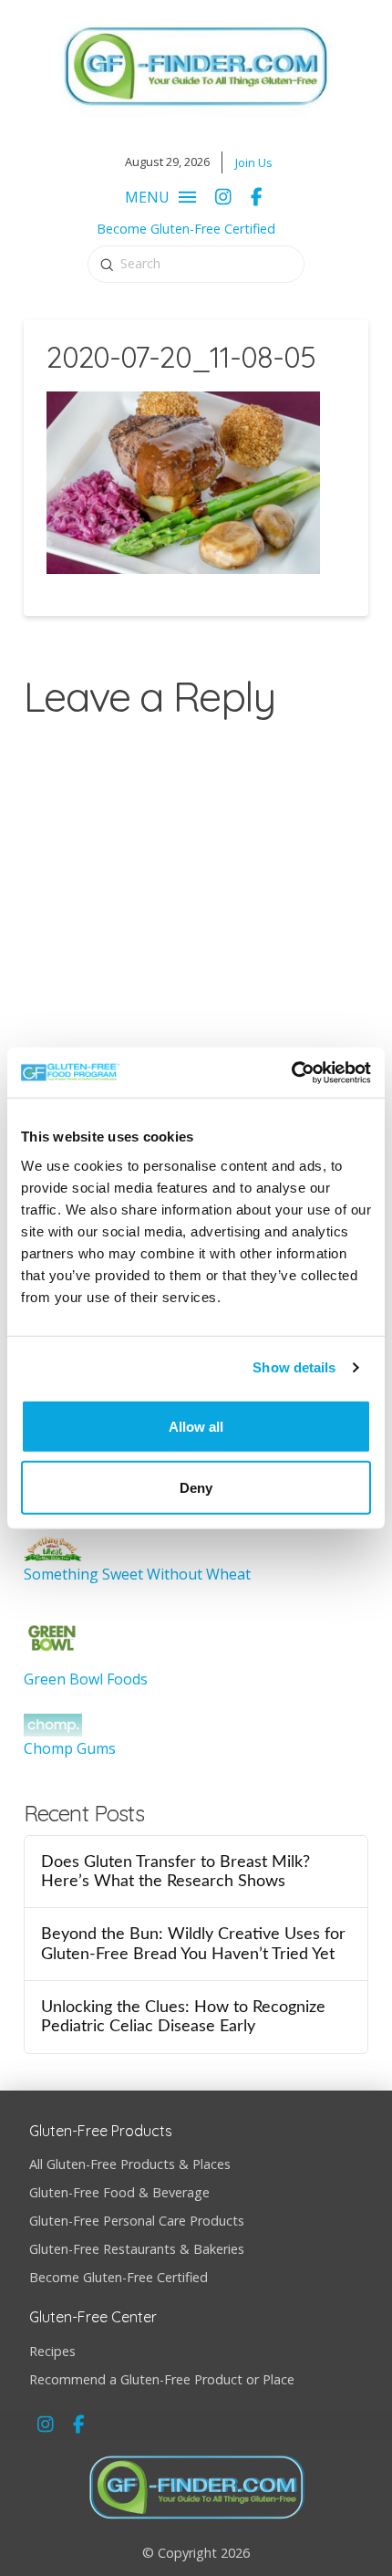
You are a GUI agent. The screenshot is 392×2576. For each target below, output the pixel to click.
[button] (156, 197)
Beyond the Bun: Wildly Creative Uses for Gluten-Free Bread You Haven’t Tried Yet (193, 1944)
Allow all (196, 1426)
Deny (196, 1487)
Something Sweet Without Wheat (137, 1574)
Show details (294, 1367)
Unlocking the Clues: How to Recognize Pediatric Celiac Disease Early (183, 2017)
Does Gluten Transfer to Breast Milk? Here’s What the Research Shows (175, 1872)
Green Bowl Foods (86, 1679)
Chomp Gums (70, 1748)
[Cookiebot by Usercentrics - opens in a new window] (291, 1072)
